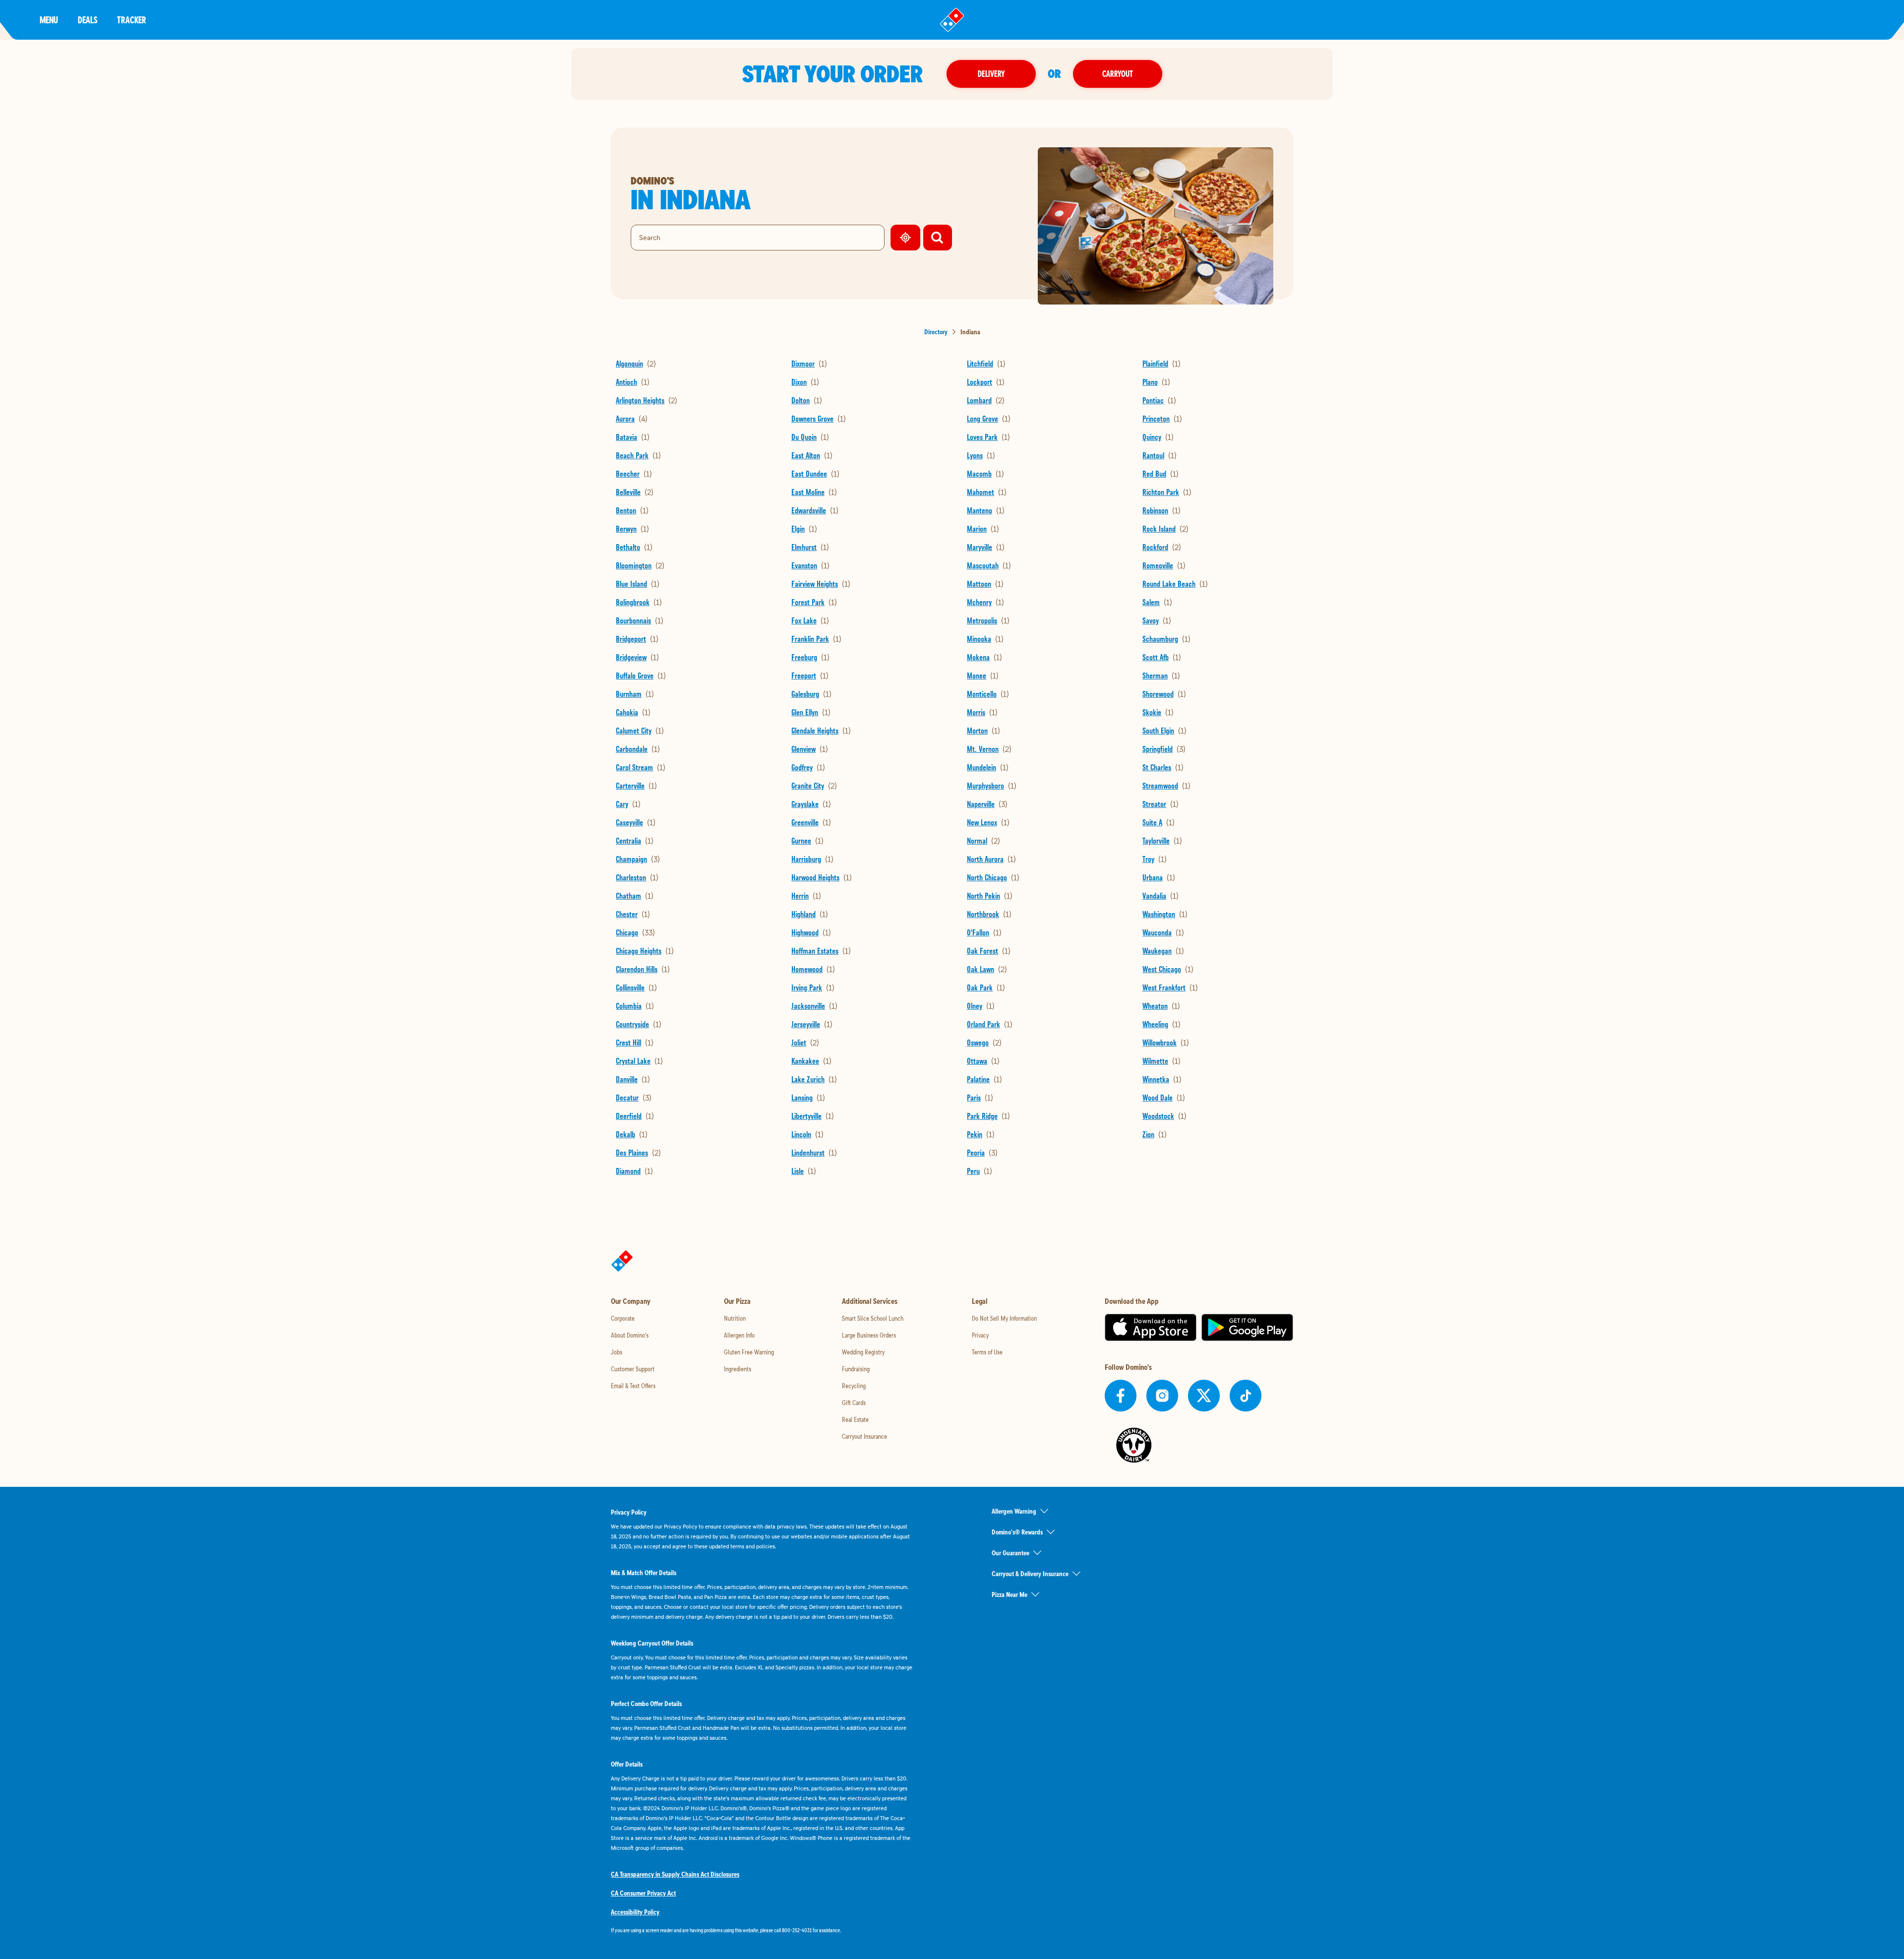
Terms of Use (987, 1352)
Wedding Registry (863, 1352)
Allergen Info (739, 1335)
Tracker (132, 20)
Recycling (854, 1386)
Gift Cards (854, 1403)
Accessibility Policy (635, 1912)
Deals (88, 20)
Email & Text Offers (633, 1386)
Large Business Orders (869, 1335)
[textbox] (762, 1930)
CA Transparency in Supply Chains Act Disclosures (675, 1874)
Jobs (617, 1352)
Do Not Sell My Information (1004, 1318)
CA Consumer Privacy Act (643, 1893)
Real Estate (855, 1419)
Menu (49, 20)
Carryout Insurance (864, 1436)
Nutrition (735, 1318)
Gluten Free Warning (749, 1352)
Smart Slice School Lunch (873, 1318)
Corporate (623, 1318)
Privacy (980, 1335)
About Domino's (630, 1335)
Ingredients (738, 1369)
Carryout (1118, 74)
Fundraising (856, 1369)
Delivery (991, 74)
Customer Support (633, 1369)
